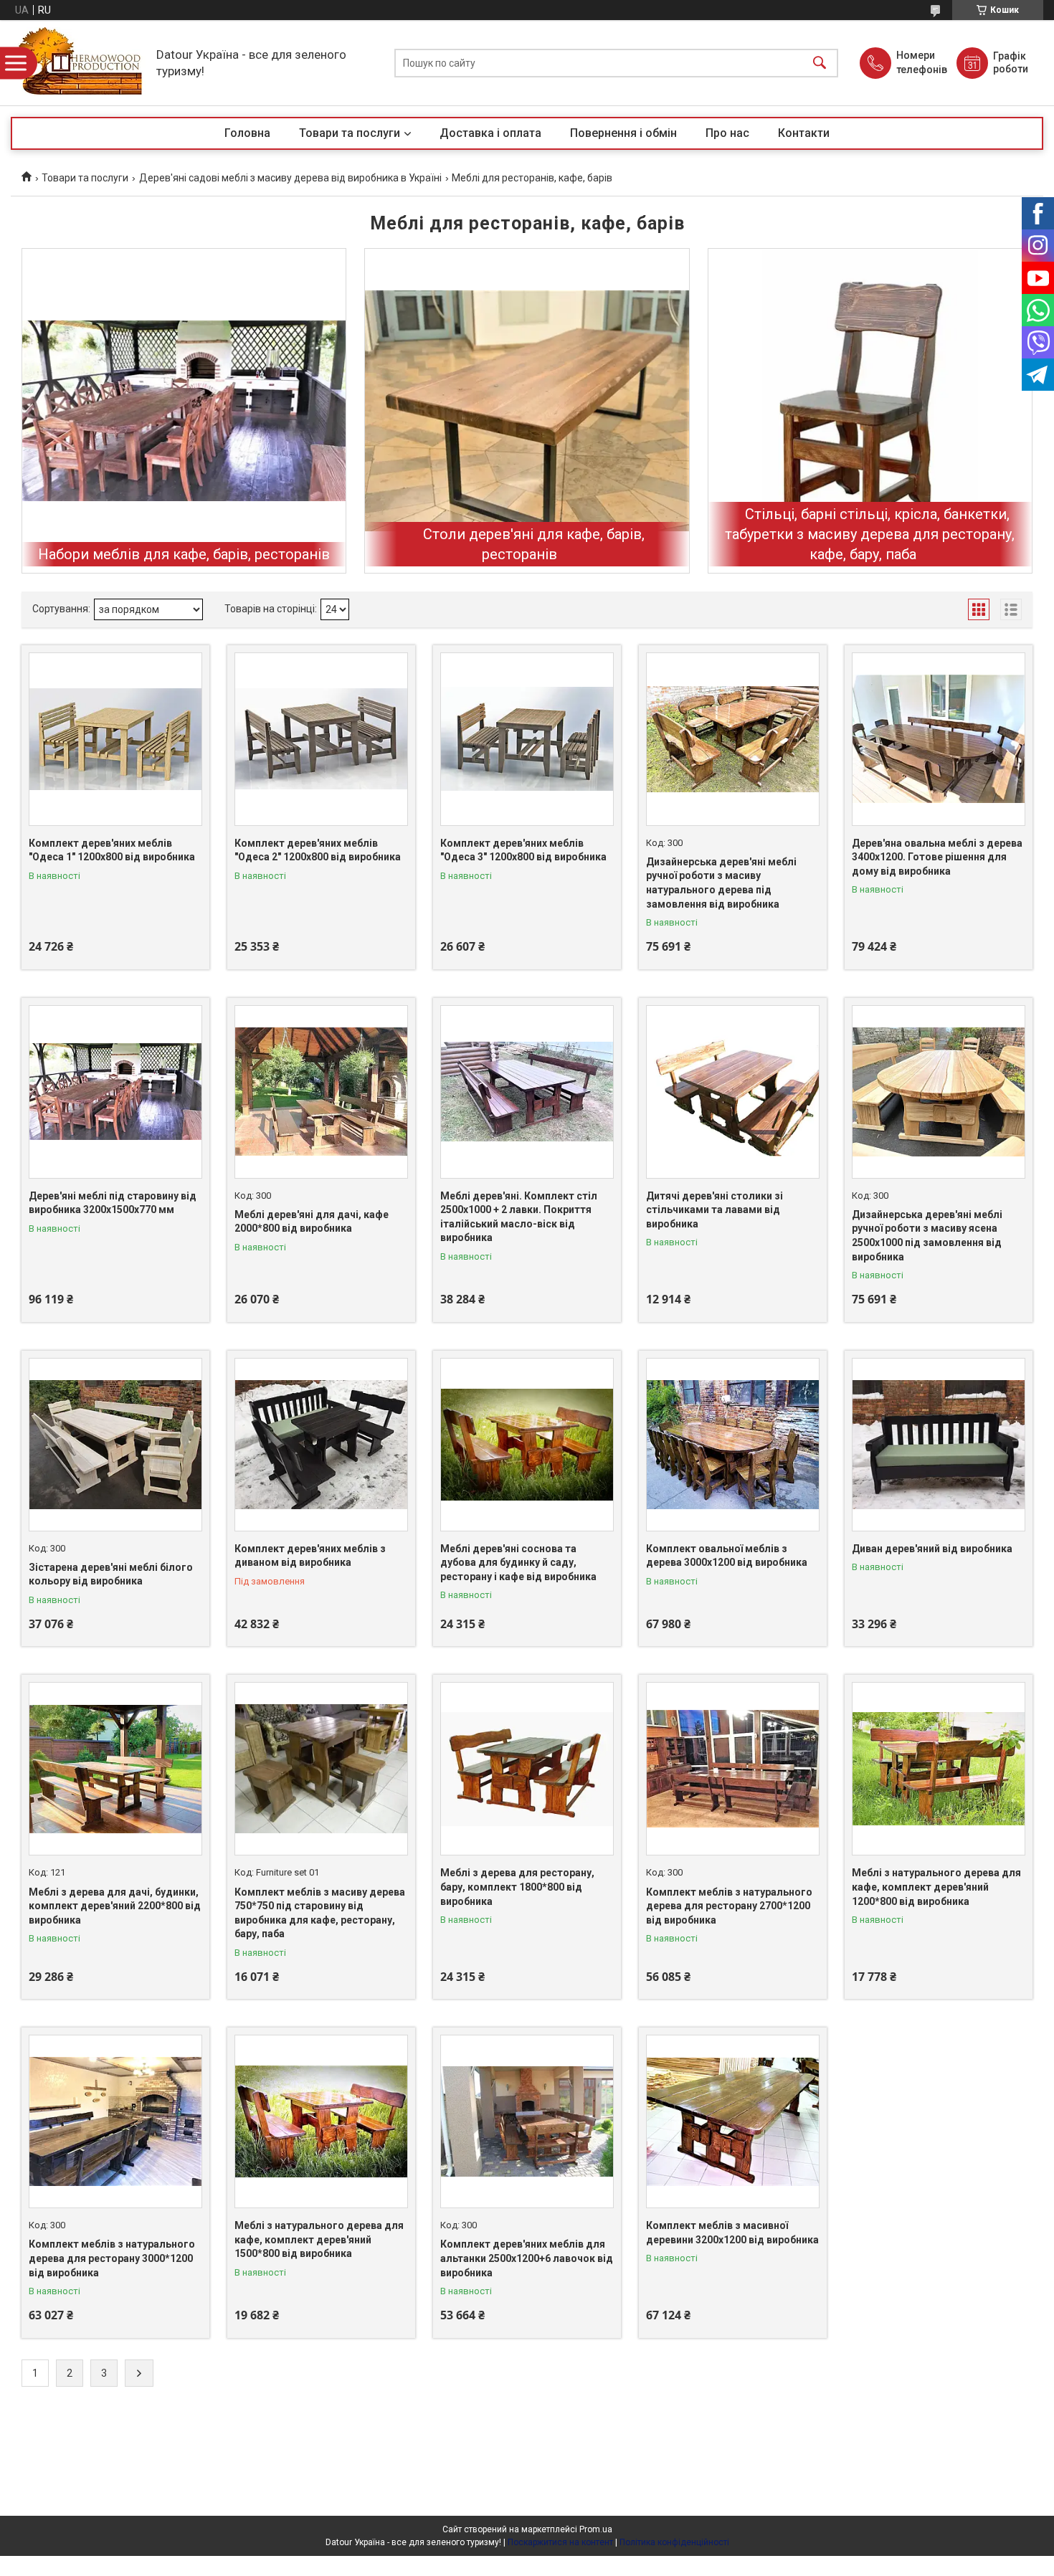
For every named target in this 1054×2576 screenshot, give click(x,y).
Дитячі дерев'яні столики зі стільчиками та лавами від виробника (714, 1210)
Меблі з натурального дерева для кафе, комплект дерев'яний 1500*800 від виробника (319, 2239)
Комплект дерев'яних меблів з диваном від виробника (310, 1556)
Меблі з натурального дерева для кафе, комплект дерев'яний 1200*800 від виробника (936, 1887)
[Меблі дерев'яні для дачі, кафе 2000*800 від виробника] (321, 1092)
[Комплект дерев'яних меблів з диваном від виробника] (321, 1445)
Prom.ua (596, 2529)
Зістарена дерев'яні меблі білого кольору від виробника (111, 1574)
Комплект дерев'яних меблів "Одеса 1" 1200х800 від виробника (112, 850)
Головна (247, 133)
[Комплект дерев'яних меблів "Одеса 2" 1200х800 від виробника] (321, 739)
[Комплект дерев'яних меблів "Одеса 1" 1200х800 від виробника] (115, 739)
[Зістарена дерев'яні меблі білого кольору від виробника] (115, 1445)
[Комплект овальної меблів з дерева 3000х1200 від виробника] (733, 1445)
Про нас (727, 133)
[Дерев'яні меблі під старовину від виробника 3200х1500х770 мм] (115, 1092)
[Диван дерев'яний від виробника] (939, 1445)
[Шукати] (820, 63)
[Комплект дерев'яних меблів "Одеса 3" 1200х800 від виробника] (527, 739)
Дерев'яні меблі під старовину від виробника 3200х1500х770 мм (113, 1203)
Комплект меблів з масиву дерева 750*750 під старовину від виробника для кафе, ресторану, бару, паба (320, 1913)
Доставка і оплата (490, 133)
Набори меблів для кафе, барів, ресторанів (184, 554)
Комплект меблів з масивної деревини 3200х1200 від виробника (732, 2233)
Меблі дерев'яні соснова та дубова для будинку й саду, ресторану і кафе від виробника (518, 1563)
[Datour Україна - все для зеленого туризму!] (80, 63)
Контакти (804, 133)
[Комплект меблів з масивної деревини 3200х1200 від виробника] (733, 2121)
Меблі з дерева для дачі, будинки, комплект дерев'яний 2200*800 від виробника (115, 1906)
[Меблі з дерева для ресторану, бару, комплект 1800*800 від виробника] (527, 1769)
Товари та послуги (350, 133)
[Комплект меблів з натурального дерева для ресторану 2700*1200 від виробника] (733, 1769)
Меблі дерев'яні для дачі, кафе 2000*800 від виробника (312, 1222)
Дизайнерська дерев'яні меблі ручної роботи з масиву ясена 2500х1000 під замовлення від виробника (927, 1236)
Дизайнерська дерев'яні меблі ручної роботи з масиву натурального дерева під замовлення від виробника (721, 883)
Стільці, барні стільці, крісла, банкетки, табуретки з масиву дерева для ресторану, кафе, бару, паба (870, 534)
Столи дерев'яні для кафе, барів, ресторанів (534, 544)
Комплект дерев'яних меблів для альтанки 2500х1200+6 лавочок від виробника (527, 2258)
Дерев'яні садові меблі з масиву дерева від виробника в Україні (290, 178)
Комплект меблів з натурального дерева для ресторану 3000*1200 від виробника (112, 2258)
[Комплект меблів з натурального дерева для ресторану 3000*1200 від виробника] (115, 2121)
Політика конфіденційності (674, 2542)
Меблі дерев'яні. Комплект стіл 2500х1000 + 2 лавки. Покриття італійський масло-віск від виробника (519, 1217)
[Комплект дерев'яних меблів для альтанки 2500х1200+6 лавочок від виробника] (527, 2121)
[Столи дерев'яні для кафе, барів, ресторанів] (527, 410)
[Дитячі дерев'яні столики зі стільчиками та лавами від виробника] (733, 1092)
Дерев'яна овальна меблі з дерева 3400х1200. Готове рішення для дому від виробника (937, 857)
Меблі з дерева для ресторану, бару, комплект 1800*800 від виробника (517, 1887)
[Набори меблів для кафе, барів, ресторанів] (184, 410)
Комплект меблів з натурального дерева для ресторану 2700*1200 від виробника (729, 1906)
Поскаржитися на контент (560, 2542)
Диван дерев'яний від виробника (932, 1549)
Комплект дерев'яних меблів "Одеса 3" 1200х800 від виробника (523, 850)
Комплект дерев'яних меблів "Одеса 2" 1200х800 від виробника (318, 850)
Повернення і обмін (623, 133)
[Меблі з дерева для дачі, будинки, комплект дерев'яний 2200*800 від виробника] (115, 1769)
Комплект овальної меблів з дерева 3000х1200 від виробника (727, 1556)
